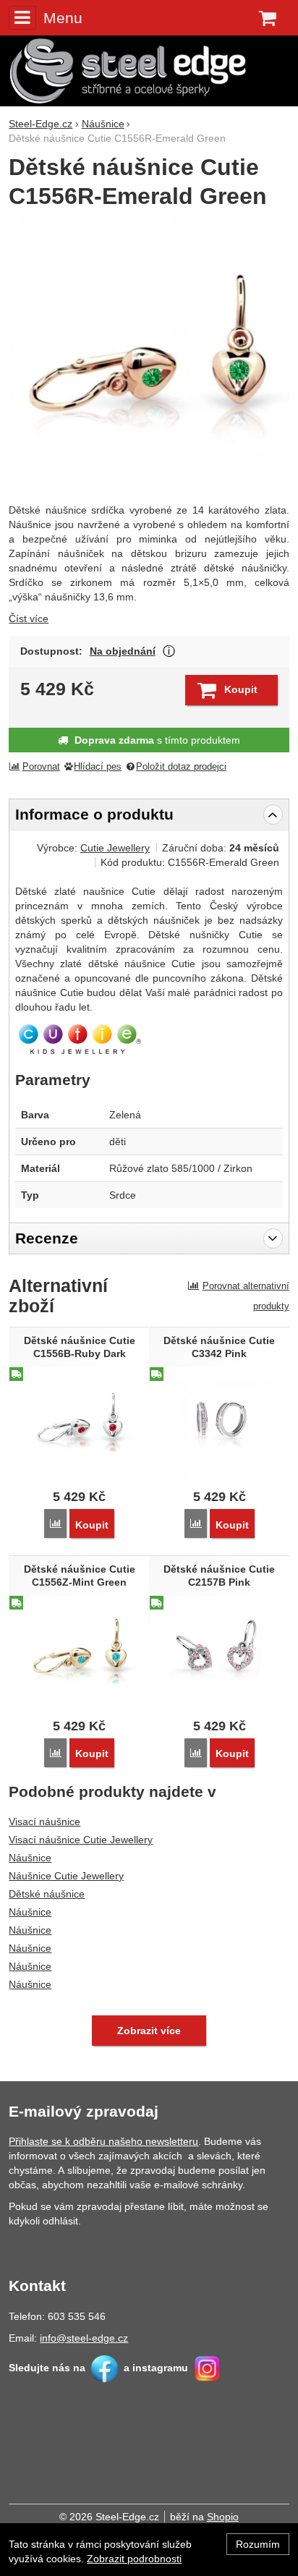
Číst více (29, 619)
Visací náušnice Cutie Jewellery (81, 1840)
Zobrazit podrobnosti (134, 2559)
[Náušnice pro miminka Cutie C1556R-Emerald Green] (149, 358)
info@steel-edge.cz (84, 2338)
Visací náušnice (44, 1822)
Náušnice (30, 1858)
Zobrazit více (169, 651)
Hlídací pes (98, 767)
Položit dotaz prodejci (181, 767)
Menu (63, 18)
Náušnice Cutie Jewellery (66, 1876)
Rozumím (258, 2544)
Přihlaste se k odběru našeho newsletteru (103, 2141)
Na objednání (123, 651)
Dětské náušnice (47, 1894)
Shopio (223, 2517)
